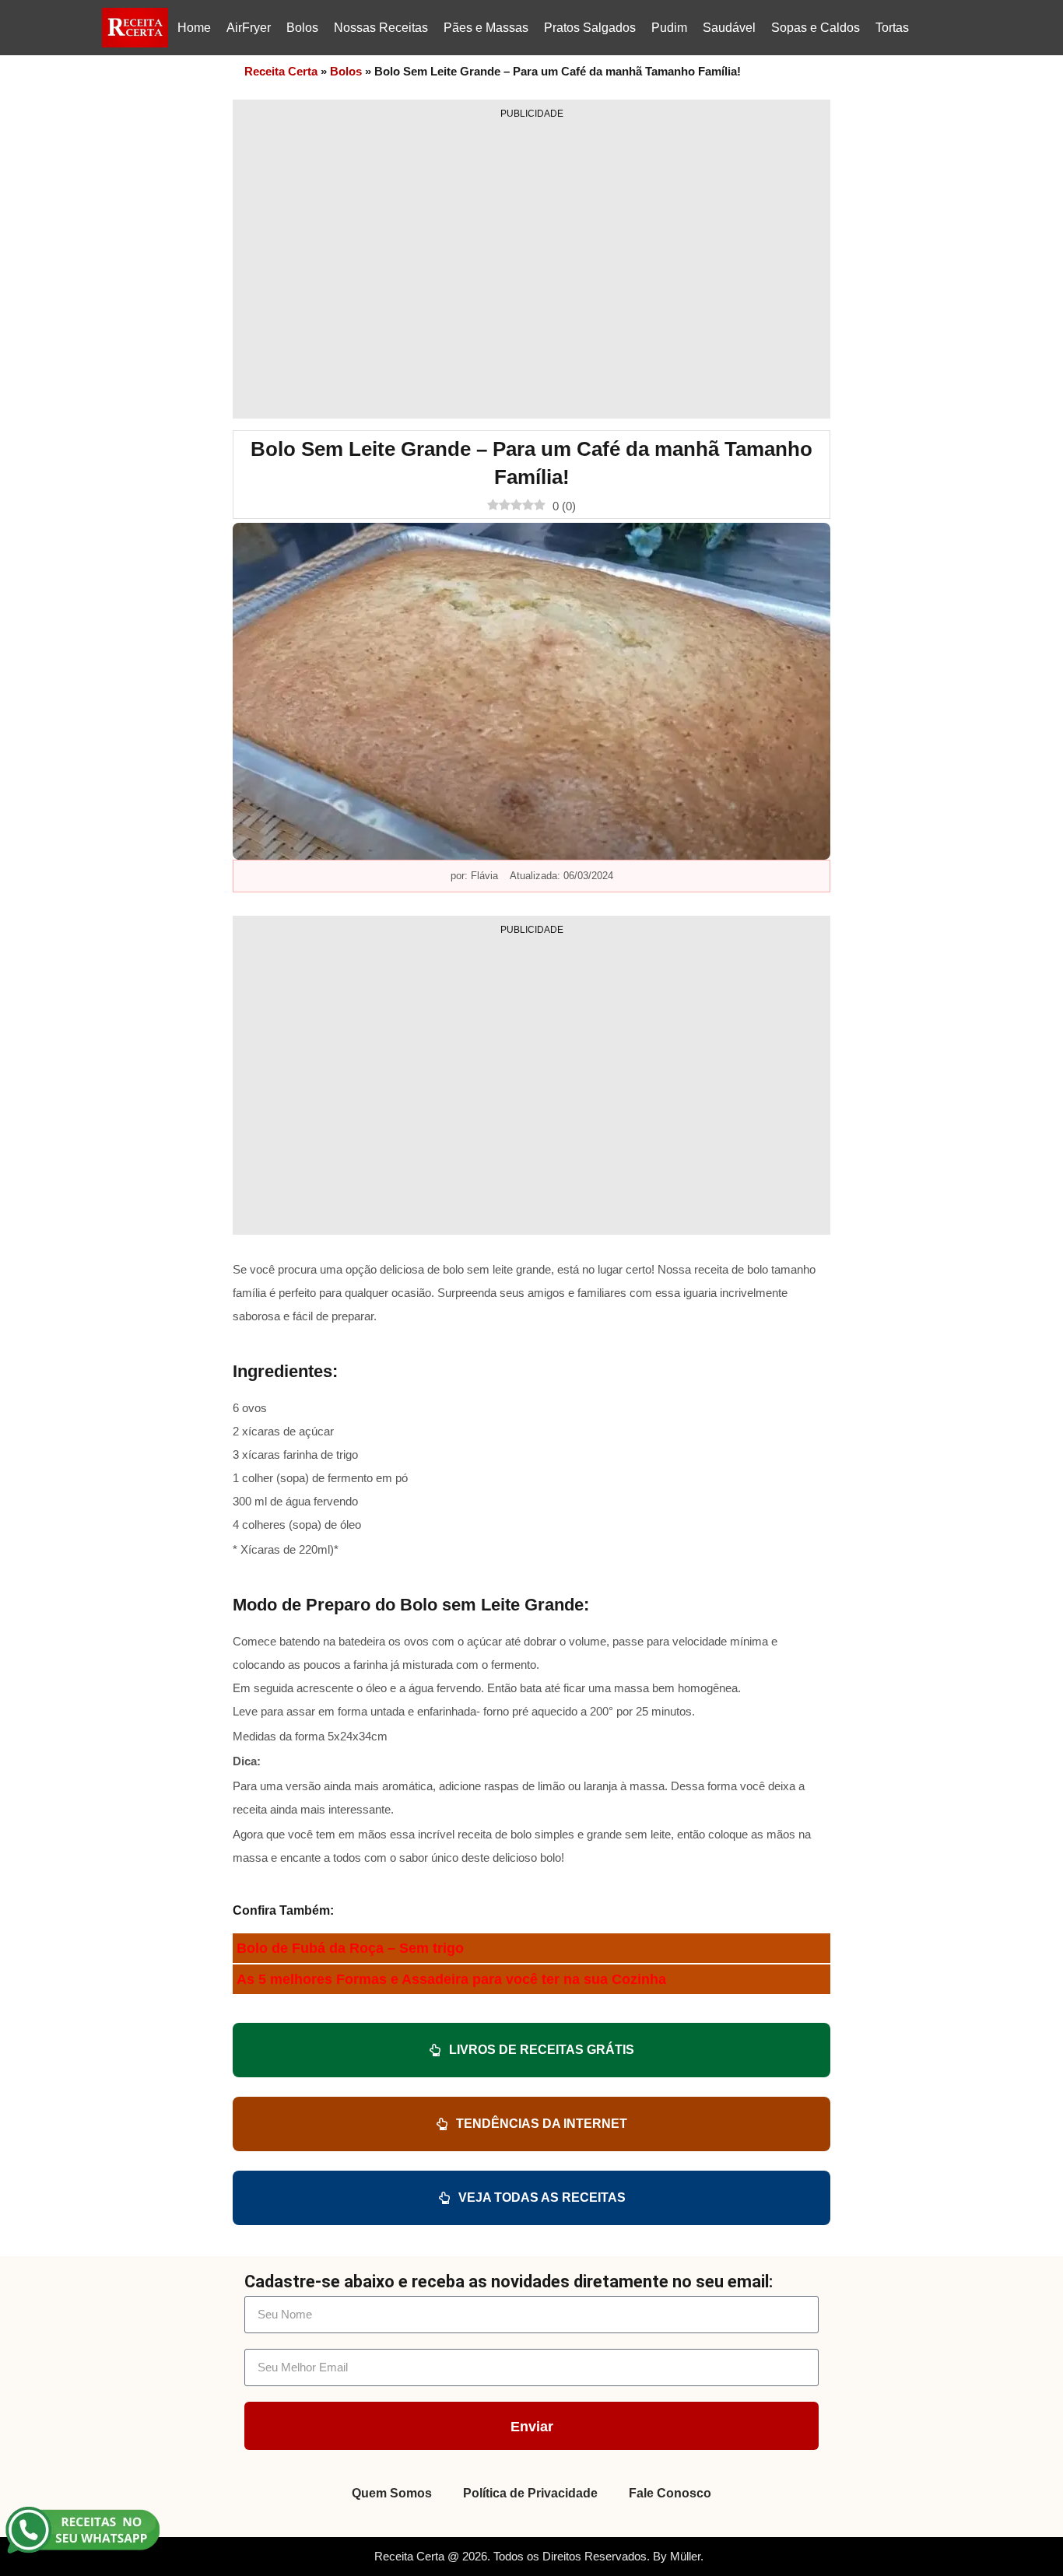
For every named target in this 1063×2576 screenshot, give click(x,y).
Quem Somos (392, 2493)
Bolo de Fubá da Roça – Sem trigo (350, 1948)
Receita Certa (281, 71)
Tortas (892, 28)
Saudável (729, 28)
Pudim (669, 28)
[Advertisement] (531, 264)
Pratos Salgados (590, 28)
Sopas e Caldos (816, 28)
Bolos (302, 28)
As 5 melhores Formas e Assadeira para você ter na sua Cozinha (451, 1979)
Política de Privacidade (530, 2493)
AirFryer (249, 28)
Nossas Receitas (381, 28)
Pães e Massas (486, 28)
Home (194, 28)
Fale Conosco (670, 2493)
